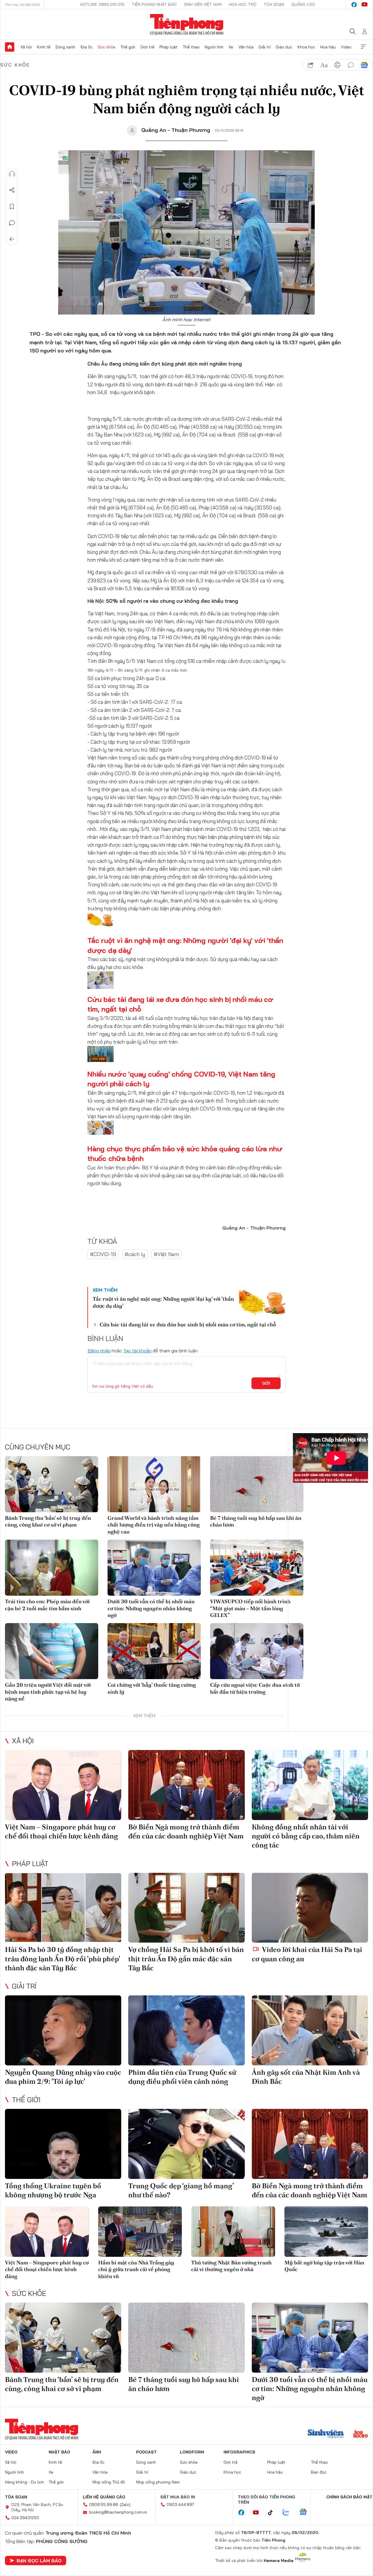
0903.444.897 (180, 2505)
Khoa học (306, 47)
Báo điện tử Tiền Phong (187, 25)
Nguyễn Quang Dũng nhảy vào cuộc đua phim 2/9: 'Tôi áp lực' (63, 2077)
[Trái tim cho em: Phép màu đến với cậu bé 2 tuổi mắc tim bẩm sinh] (52, 1568)
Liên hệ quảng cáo (104, 2497)
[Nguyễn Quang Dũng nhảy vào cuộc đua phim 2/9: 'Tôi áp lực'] (63, 2030)
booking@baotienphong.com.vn (118, 2512)
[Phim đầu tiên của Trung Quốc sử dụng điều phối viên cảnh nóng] (186, 2030)
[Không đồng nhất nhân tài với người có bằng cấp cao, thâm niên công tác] (310, 1785)
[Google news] (306, 2512)
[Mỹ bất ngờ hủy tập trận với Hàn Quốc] (326, 2232)
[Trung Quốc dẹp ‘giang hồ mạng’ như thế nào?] (186, 2144)
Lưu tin (12, 207)
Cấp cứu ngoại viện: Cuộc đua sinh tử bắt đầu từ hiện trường (255, 1688)
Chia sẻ (12, 190)
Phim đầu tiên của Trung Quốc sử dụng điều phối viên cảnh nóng (182, 2077)
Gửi (266, 1383)
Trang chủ (10, 47)
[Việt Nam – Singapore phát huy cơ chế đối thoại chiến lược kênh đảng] (63, 1785)
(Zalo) (125, 2505)
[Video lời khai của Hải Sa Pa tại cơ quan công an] (310, 1908)
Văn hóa (246, 47)
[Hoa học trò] (361, 2434)
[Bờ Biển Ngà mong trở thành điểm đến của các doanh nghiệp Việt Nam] (186, 1785)
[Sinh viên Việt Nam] (326, 2434)
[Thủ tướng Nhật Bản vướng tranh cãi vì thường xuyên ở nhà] (233, 2232)
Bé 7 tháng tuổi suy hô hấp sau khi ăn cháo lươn (256, 1521)
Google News (364, 65)
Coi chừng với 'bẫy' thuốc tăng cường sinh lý (152, 1688)
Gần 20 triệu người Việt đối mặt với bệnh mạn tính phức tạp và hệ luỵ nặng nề (48, 1692)
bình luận (351, 65)
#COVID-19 (103, 1254)
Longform (192, 2452)
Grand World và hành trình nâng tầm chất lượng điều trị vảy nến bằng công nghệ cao (154, 1525)
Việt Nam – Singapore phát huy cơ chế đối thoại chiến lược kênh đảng (61, 1831)
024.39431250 (25, 2518)
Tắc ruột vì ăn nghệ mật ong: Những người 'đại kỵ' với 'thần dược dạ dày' (163, 1302)
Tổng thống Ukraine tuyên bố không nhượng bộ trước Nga (53, 2190)
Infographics (239, 2452)
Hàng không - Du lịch (24, 2482)
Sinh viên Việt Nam (203, 4)
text (324, 65)
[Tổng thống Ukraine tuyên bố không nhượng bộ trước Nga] (63, 2144)
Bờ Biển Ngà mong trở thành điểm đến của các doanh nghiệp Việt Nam (186, 1831)
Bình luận (12, 223)
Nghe (12, 174)
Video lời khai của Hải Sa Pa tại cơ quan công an (307, 1954)
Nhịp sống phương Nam (158, 2482)
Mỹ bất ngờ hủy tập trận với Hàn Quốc (324, 2266)
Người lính (214, 47)
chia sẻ (311, 65)
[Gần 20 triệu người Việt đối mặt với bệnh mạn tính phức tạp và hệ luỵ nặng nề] (52, 1651)
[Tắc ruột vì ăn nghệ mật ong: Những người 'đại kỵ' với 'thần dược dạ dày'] (262, 1302)
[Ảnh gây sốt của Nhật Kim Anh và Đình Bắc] (310, 2030)
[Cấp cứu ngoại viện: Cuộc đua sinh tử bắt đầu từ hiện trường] (257, 1651)
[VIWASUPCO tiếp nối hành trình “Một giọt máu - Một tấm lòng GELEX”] (257, 1568)
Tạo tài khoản (137, 1351)
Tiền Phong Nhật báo (154, 4)
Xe (231, 47)
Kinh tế (44, 47)
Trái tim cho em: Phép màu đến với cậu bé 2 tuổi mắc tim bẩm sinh (47, 1605)
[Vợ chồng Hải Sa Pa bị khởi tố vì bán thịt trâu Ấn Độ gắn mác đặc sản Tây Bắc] (186, 1908)
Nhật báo (59, 2452)
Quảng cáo (303, 4)
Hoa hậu (328, 47)
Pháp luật (168, 47)
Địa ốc (87, 47)
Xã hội (26, 47)
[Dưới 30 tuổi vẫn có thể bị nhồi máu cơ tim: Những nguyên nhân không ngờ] (154, 1568)
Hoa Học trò (243, 4)
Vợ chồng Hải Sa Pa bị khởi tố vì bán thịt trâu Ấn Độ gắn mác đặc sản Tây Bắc (186, 1958)
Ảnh (97, 2452)
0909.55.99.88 (104, 2505)
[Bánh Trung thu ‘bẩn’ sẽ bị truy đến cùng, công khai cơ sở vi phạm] (52, 1484)
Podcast (146, 2452)
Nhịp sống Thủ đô (109, 2482)
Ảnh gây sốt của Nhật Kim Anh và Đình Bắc (306, 2077)
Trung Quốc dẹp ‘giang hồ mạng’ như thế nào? (181, 2190)
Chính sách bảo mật (349, 2497)
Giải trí (265, 47)
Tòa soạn (274, 4)
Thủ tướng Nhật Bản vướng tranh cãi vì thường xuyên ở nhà (231, 2266)
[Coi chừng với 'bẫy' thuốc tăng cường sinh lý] (154, 1651)
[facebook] (354, 5)
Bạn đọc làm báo (39, 2561)
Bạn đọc (319, 2472)
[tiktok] (273, 2513)
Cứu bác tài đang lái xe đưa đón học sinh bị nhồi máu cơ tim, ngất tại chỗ (188, 1324)
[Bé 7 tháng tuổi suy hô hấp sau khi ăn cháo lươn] (257, 1484)
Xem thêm (363, 47)
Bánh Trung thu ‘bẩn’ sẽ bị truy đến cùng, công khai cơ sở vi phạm (48, 1521)
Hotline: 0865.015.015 (102, 4)
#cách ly (135, 1254)
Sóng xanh (65, 47)
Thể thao (191, 47)
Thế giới (128, 47)
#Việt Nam (166, 1254)
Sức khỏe (107, 47)
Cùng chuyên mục (38, 1447)
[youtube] (365, 5)
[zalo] (289, 2512)
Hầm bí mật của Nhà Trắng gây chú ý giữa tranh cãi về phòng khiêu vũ (136, 2269)
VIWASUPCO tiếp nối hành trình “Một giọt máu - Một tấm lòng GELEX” (250, 1608)
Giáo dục (284, 47)
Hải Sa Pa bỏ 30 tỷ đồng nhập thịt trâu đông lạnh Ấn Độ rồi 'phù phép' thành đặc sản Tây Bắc (62, 1958)
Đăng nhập (99, 1351)
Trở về (12, 239)
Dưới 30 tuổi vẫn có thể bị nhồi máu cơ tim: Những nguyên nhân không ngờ (151, 1608)
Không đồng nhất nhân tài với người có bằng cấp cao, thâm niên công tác (306, 1836)
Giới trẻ (147, 47)
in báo (337, 65)
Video (346, 47)
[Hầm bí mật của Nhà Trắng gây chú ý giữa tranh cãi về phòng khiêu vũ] (140, 2232)
